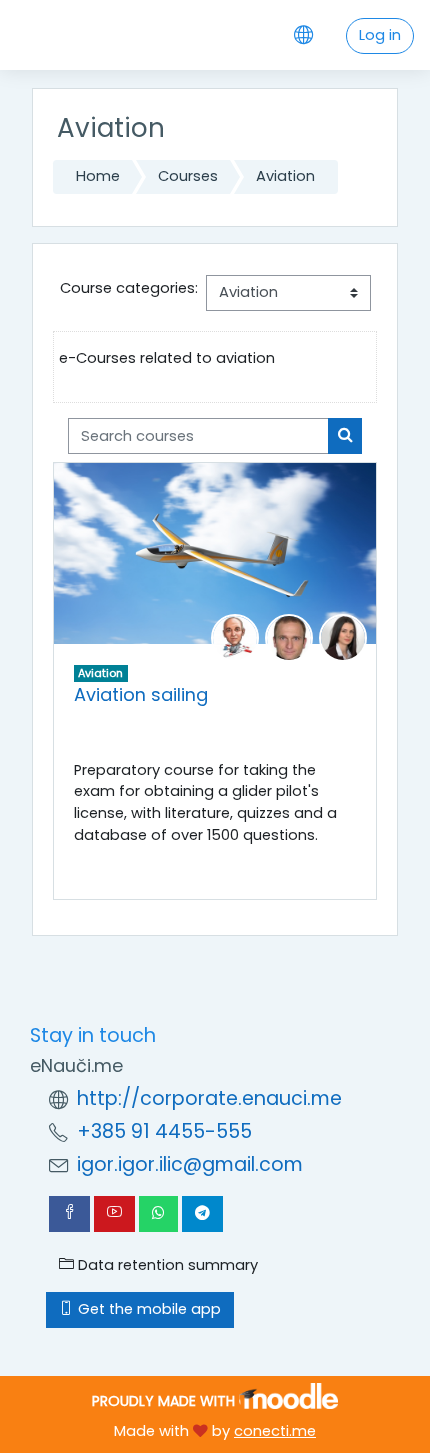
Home (98, 176)
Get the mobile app (147, 1309)
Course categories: (129, 288)
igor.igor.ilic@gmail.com (190, 1164)
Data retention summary (166, 1265)
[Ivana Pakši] (343, 637)
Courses (188, 176)
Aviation (285, 176)
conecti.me (275, 1431)
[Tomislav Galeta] (235, 637)
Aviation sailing (141, 694)
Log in (380, 35)
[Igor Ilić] (289, 637)
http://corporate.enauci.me (209, 1098)
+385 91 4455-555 (164, 1131)
